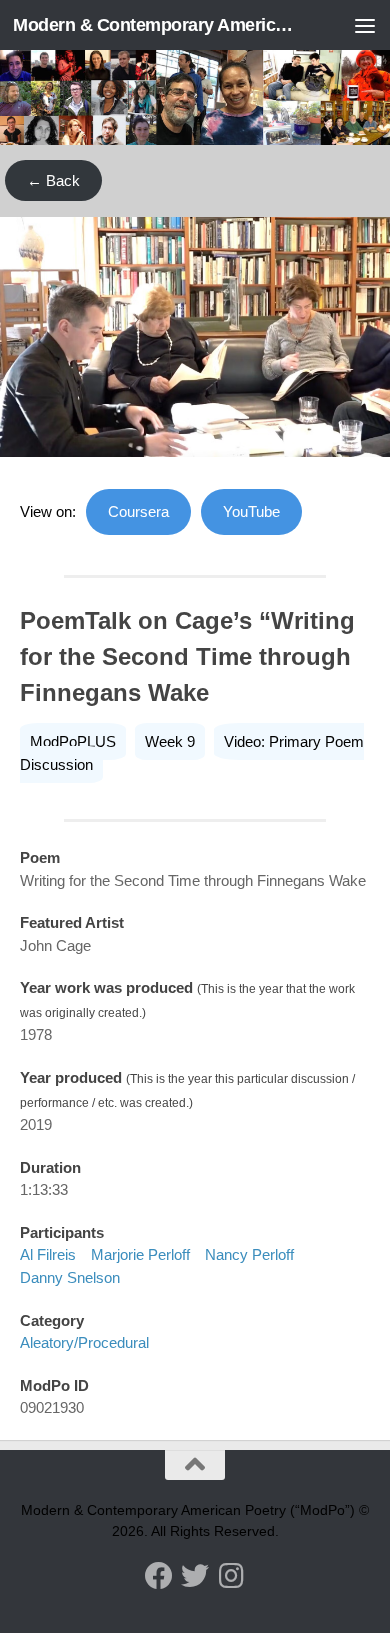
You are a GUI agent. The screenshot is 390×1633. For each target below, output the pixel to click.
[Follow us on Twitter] (195, 1576)
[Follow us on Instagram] (231, 1576)
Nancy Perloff (249, 1254)
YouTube (251, 511)
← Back (53, 180)
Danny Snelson (70, 1277)
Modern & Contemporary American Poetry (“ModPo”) (153, 25)
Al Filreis (48, 1254)
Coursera (138, 511)
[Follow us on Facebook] (159, 1576)
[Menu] (365, 25)
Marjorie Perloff (140, 1254)
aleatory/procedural (84, 1342)
